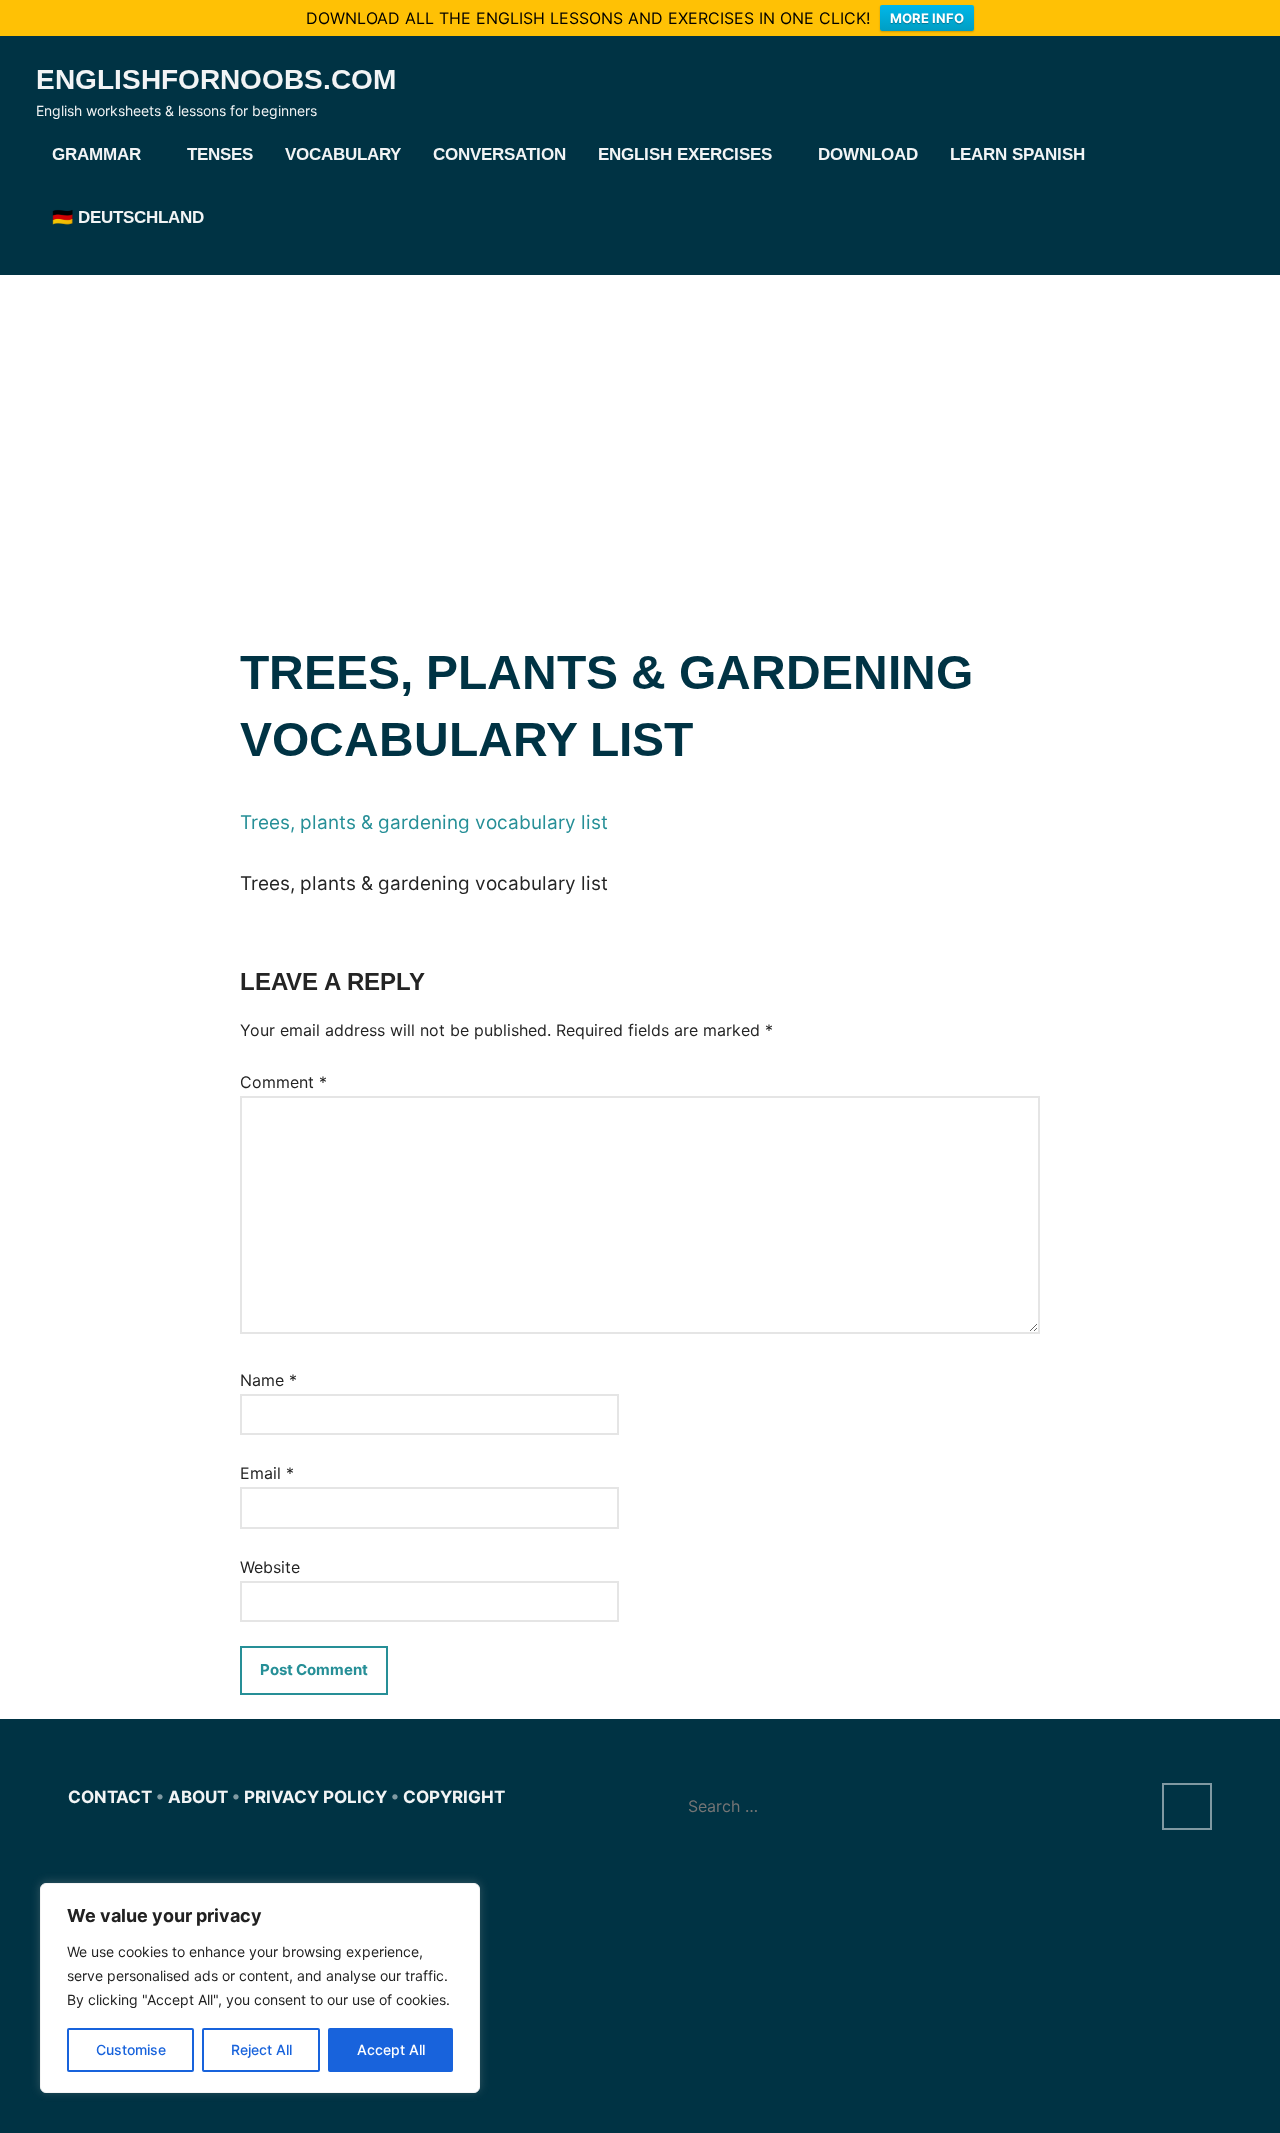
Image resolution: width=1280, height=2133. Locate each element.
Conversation (499, 154)
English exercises (685, 154)
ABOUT (198, 1797)
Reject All (261, 2049)
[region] (260, 1988)
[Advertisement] (640, 425)
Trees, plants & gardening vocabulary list (424, 822)
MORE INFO (927, 18)
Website (270, 1567)
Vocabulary (343, 154)
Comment (283, 1082)
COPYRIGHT (454, 1797)
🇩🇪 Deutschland (128, 217)
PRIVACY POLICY (315, 1797)
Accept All (391, 2049)
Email (267, 1473)
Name (268, 1380)
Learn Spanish (1017, 154)
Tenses (220, 154)
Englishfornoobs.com (216, 79)
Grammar (96, 154)
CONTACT (110, 1797)
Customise (131, 2049)
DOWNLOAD (868, 154)
